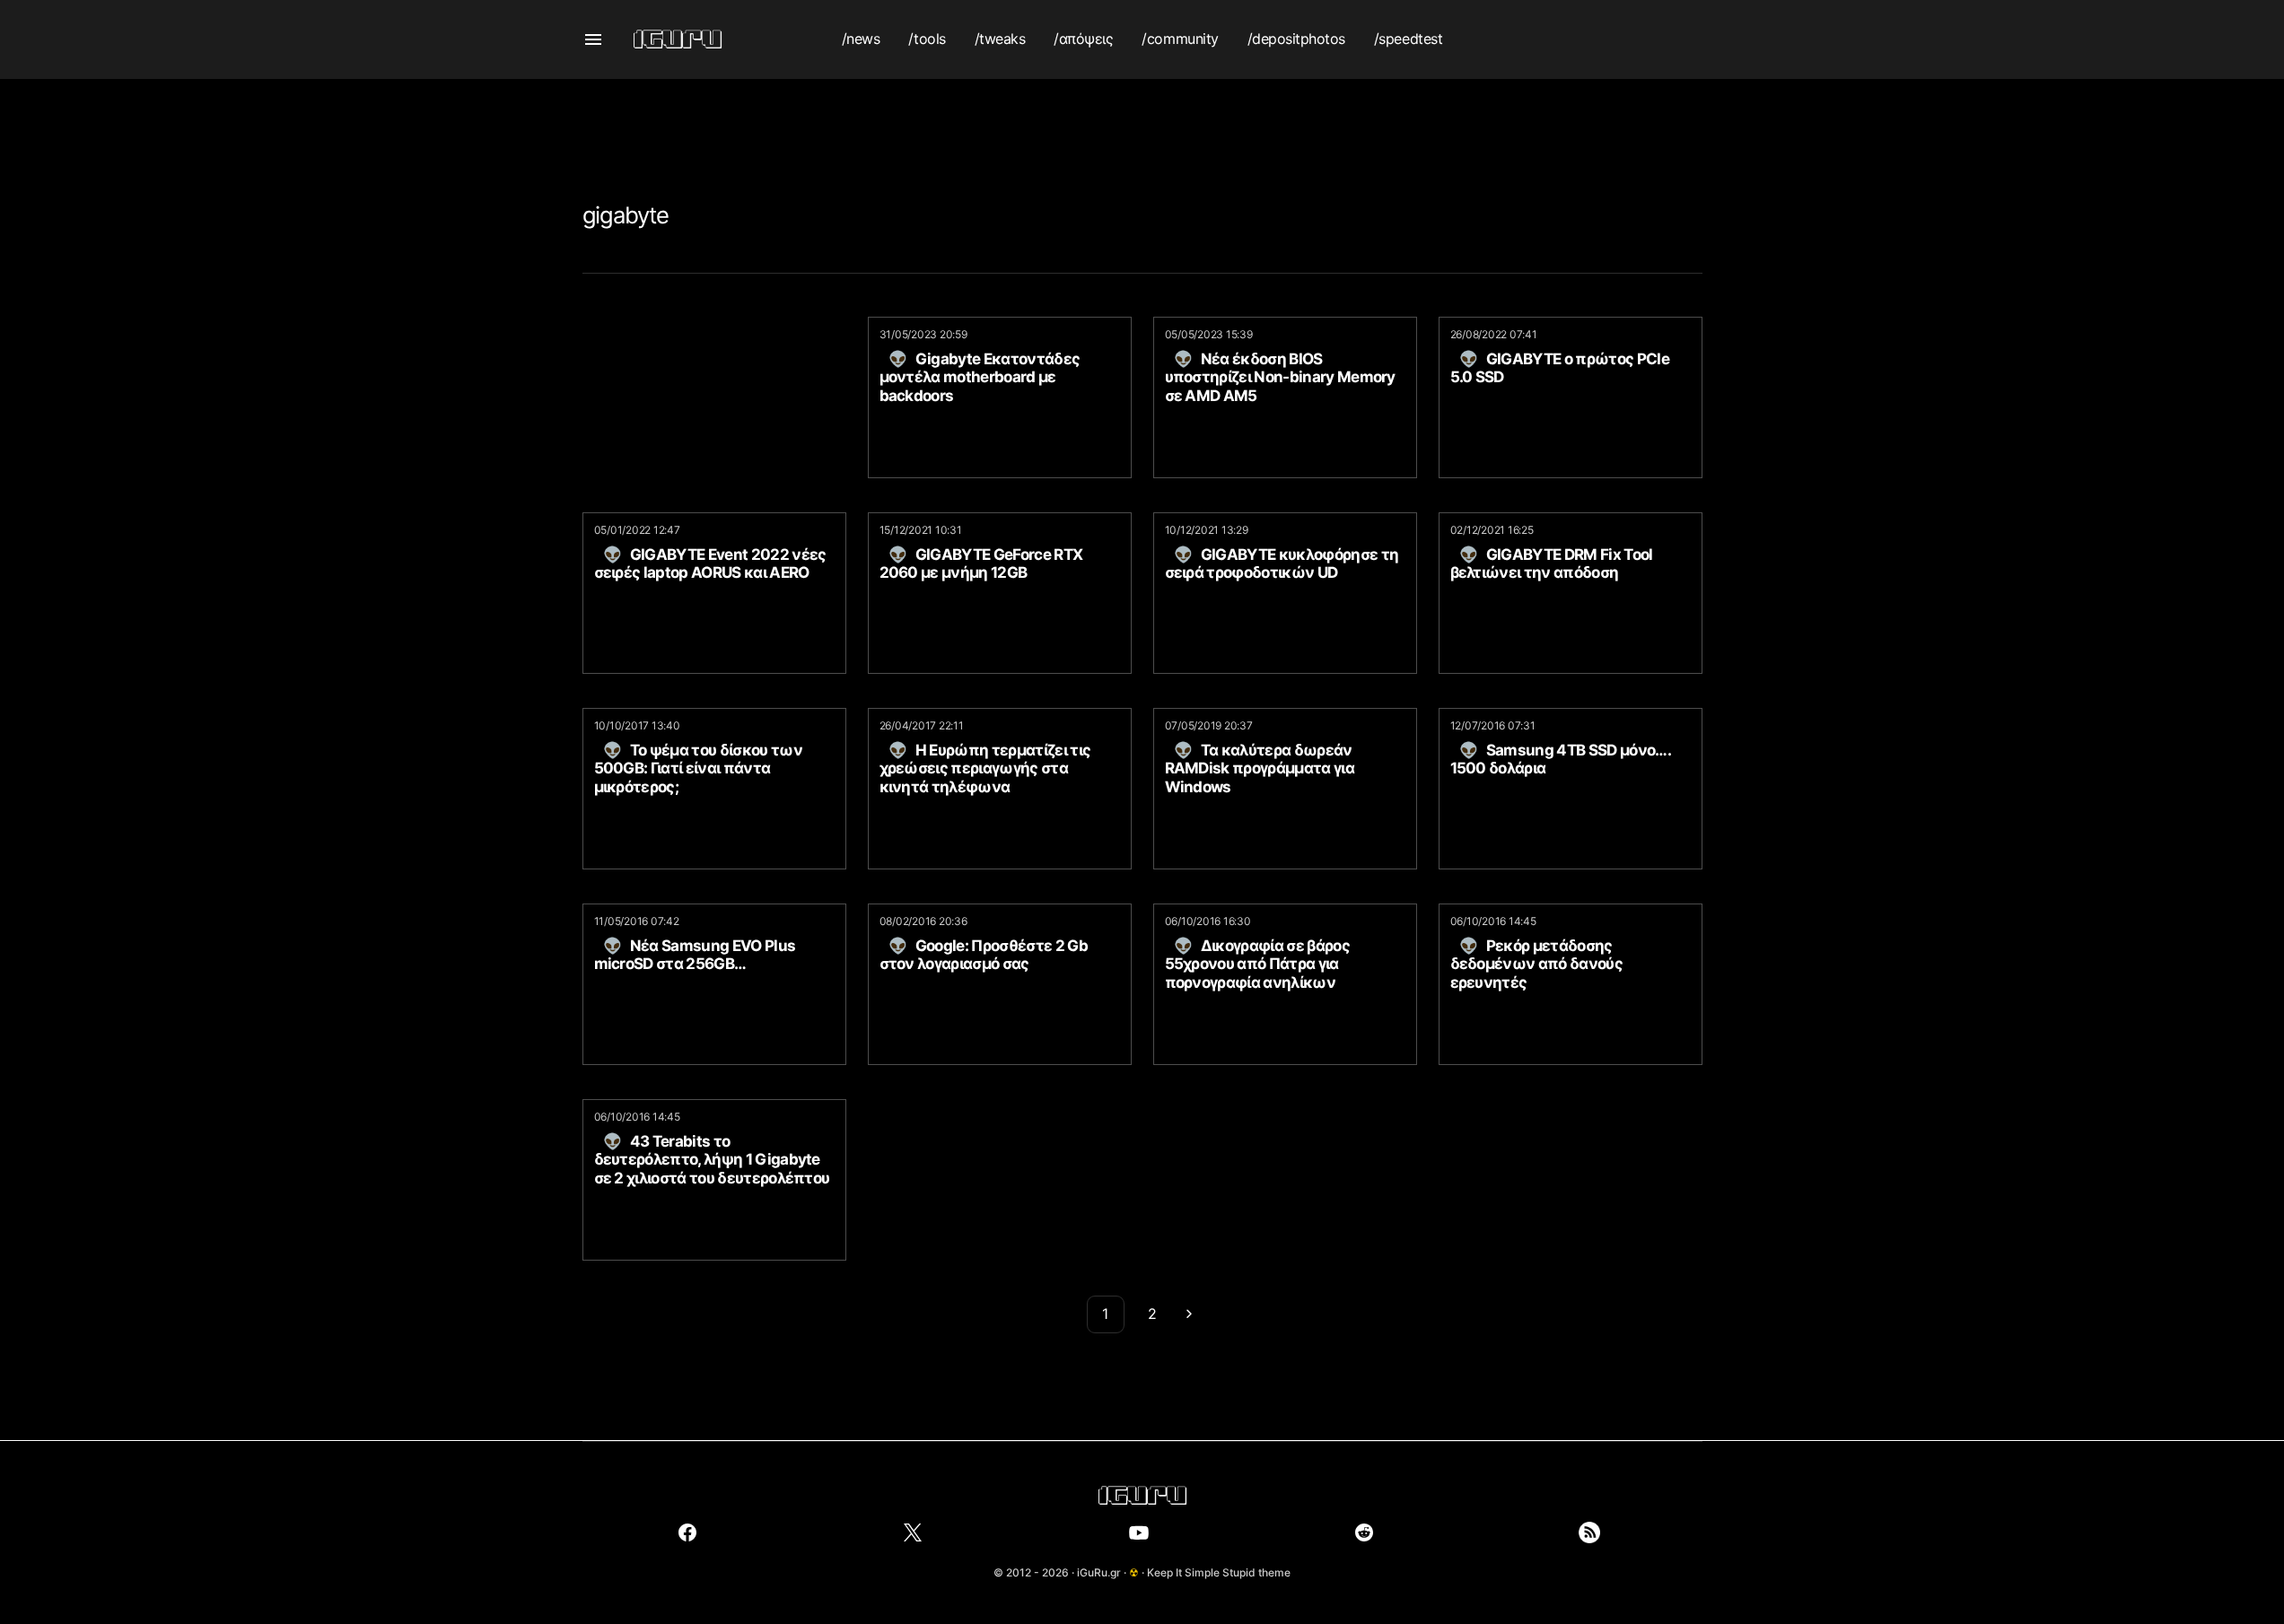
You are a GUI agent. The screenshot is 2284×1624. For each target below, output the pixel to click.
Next (1189, 1314)
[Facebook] (687, 1532)
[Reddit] (1364, 1532)
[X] (913, 1532)
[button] (593, 39)
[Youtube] (1139, 1532)
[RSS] (1589, 1532)
